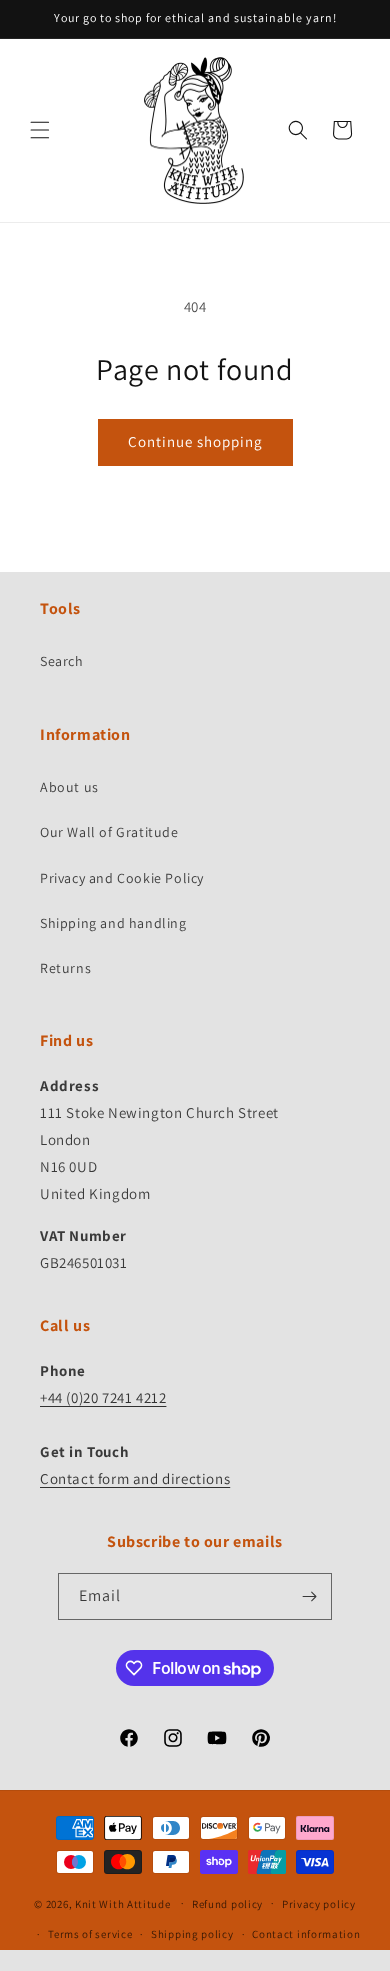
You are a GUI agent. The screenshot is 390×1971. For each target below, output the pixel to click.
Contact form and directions (135, 1478)
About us (69, 787)
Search (62, 661)
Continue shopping (195, 441)
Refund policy (227, 1904)
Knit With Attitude (123, 1903)
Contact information (306, 1934)
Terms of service (90, 1934)
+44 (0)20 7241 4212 (103, 1397)
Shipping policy (192, 1934)
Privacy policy (319, 1904)
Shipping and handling (113, 923)
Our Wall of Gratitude (109, 832)
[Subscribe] (309, 1596)
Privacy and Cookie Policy (122, 878)
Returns (65, 968)
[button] (40, 130)
